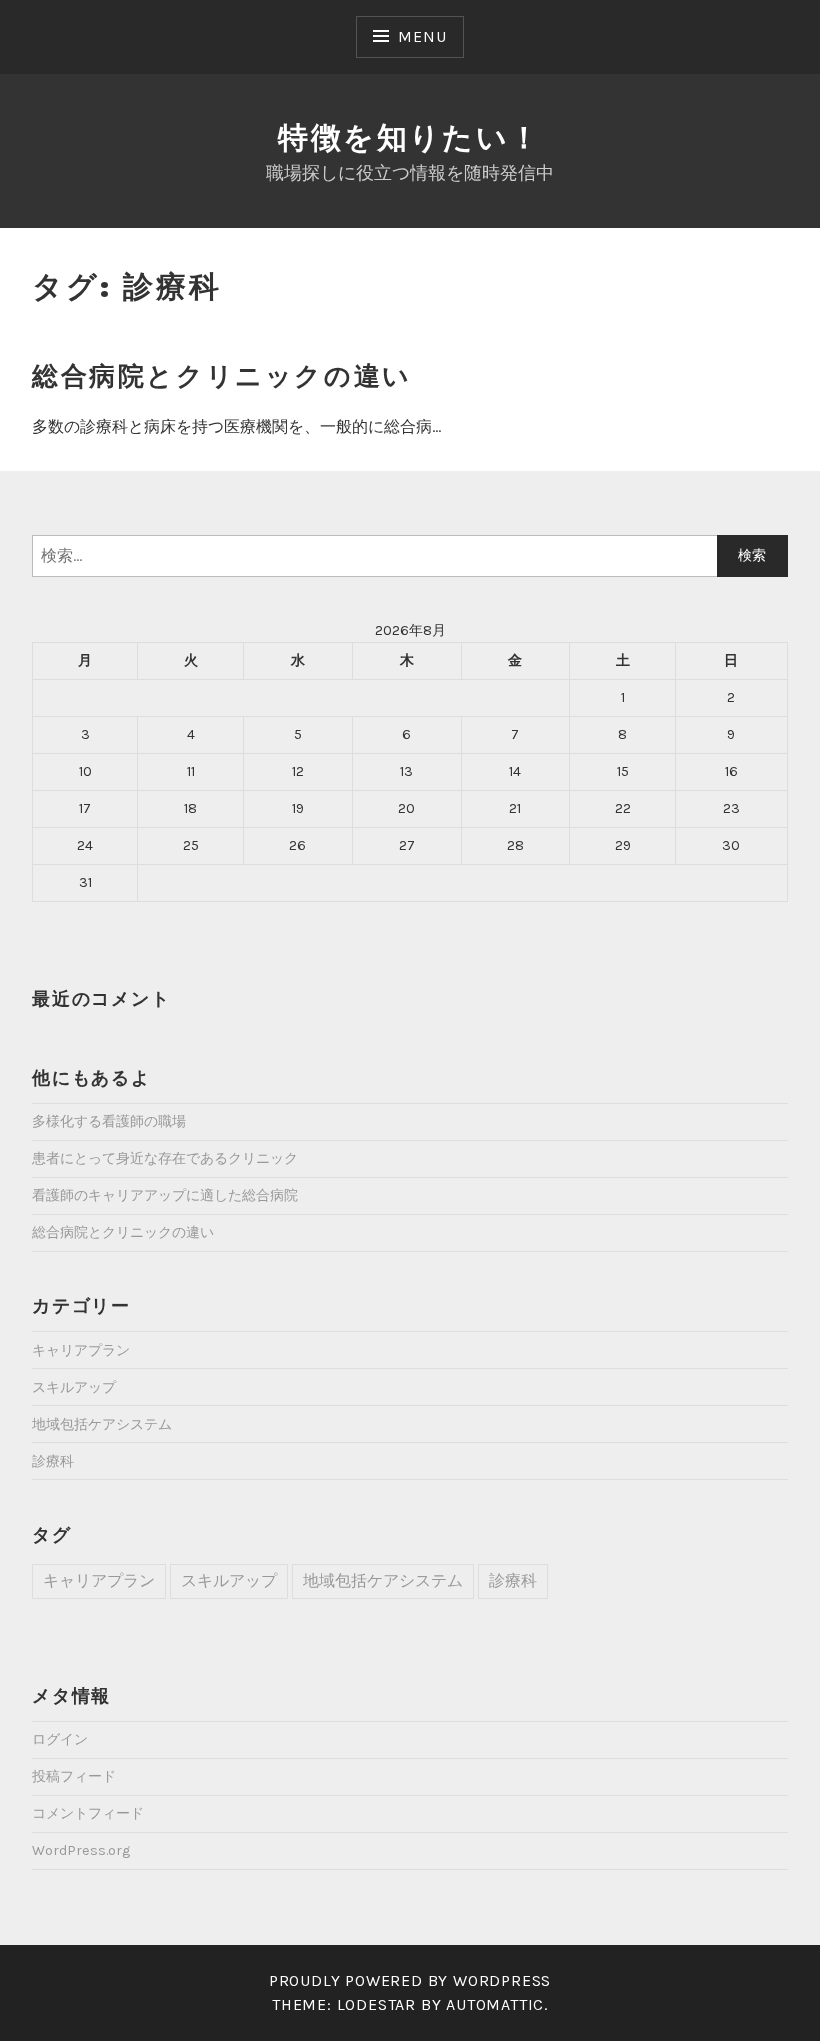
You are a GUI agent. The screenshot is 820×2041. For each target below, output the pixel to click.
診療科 (53, 1461)
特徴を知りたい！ (409, 137)
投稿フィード (74, 1776)
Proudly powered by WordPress (410, 1980)
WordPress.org (81, 1850)
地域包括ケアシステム (102, 1424)
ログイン (60, 1739)
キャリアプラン (81, 1350)
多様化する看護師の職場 (109, 1121)
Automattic (495, 2004)
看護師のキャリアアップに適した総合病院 (165, 1195)
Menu (422, 36)
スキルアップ (74, 1387)
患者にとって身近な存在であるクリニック (165, 1158)
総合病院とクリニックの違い (222, 376)
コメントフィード (88, 1813)
